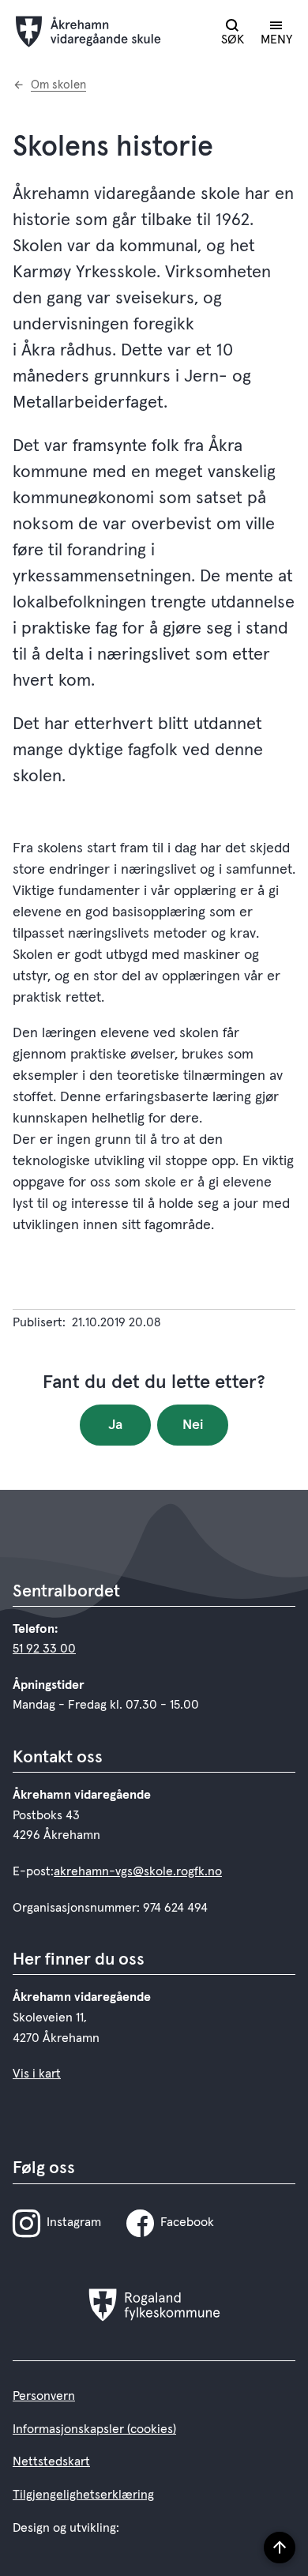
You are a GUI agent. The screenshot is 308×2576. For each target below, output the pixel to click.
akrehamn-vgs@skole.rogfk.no (138, 1871)
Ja (115, 1425)
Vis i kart (37, 2074)
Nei (193, 1425)
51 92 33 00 (44, 1649)
